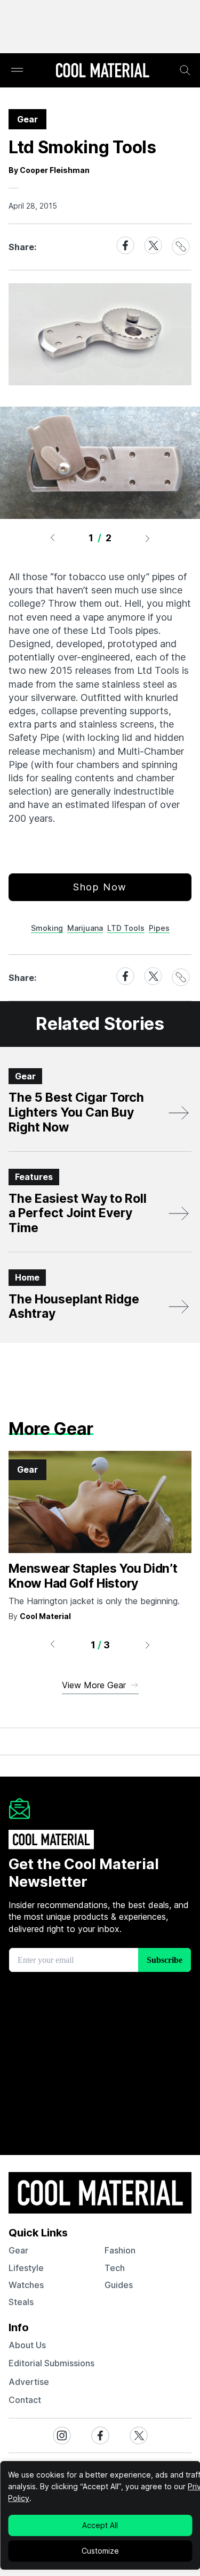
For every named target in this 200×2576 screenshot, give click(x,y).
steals (21, 2302)
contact (25, 2400)
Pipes (159, 928)
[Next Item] (148, 538)
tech (115, 2268)
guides (119, 2285)
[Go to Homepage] (102, 71)
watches (26, 2285)
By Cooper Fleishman (49, 170)
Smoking (47, 928)
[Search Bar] (185, 70)
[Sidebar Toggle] (17, 71)
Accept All (100, 2525)
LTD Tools (126, 928)
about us (27, 2345)
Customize (100, 2551)
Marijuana (85, 928)
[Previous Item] (52, 538)
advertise (29, 2382)
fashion (120, 2250)
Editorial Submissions (51, 2363)
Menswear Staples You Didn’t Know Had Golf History (93, 1576)
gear (18, 2250)
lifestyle (26, 2268)
